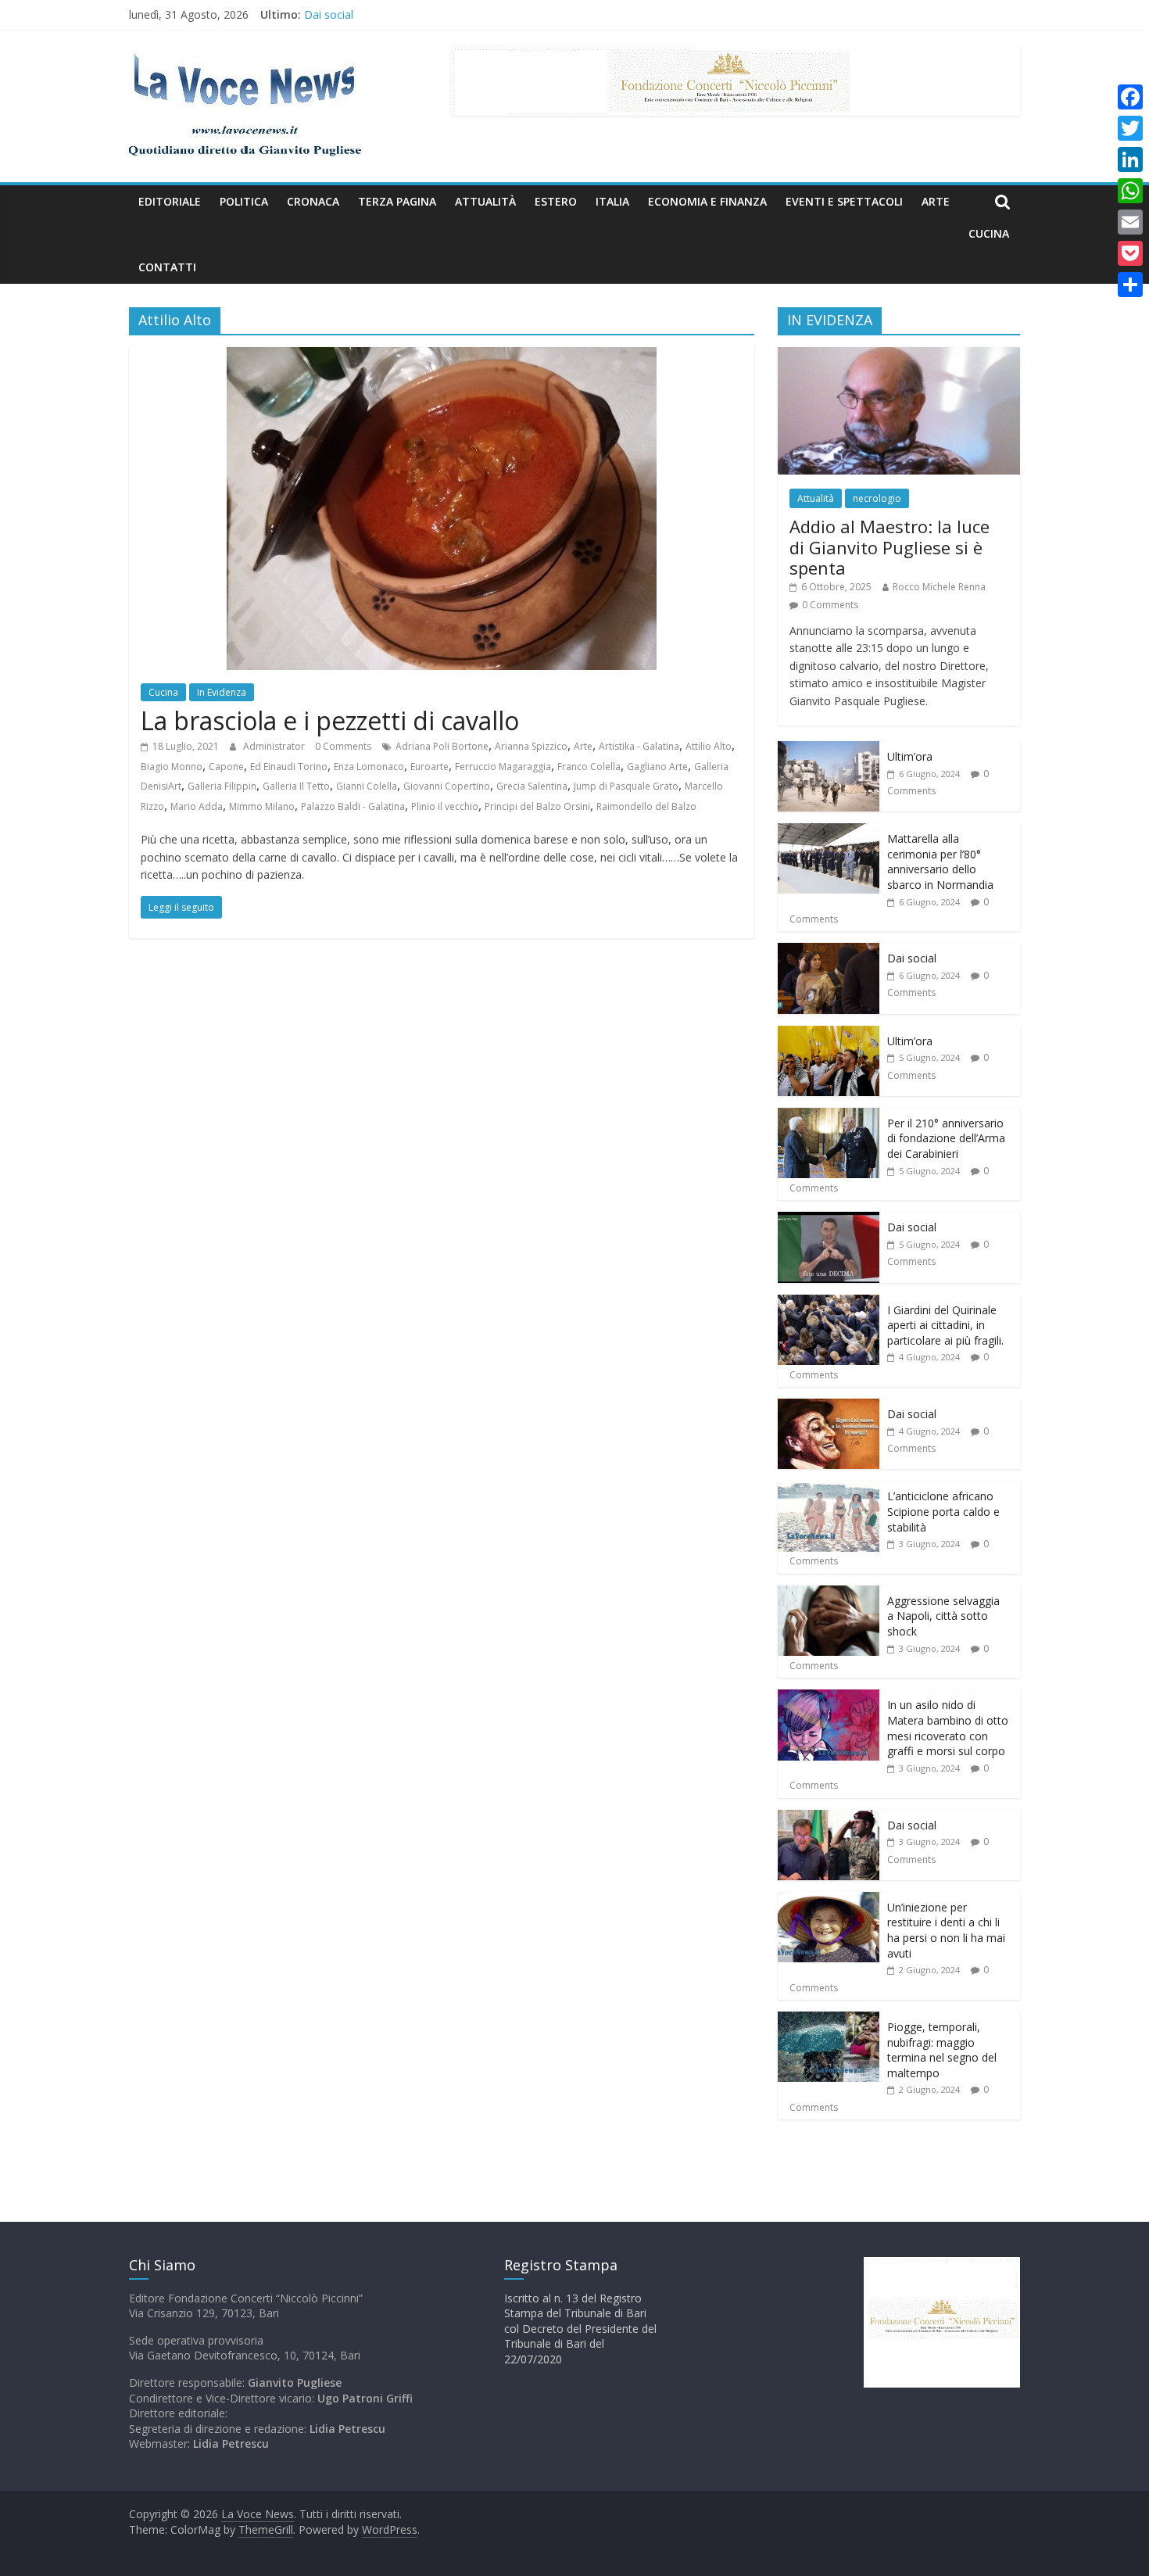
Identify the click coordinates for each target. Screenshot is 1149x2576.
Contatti (167, 267)
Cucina (989, 233)
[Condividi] (1130, 285)
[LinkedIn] (1130, 159)
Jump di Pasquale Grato (626, 786)
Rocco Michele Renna (939, 587)
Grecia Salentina (532, 786)
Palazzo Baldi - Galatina (353, 806)
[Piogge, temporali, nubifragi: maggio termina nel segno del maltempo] (829, 2020)
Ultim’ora (910, 756)
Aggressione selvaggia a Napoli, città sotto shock (943, 1616)
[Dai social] (829, 951)
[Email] (1130, 222)
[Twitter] (1130, 128)
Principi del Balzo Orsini (537, 806)
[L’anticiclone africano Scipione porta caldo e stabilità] (829, 1489)
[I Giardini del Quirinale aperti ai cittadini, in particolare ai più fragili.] (829, 1303)
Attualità (485, 201)
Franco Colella (589, 767)
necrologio (877, 498)
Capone (226, 767)
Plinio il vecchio (445, 806)
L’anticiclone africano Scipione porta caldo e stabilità (943, 1511)
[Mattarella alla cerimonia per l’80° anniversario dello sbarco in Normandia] (829, 831)
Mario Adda (197, 806)
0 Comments (343, 746)
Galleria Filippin (222, 786)
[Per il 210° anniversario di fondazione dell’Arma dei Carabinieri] (829, 1116)
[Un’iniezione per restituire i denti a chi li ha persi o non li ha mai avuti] (829, 1900)
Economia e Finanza (707, 201)
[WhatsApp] (1130, 191)
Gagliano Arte (657, 767)
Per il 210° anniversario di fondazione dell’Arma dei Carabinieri (946, 1138)
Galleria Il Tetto (296, 786)
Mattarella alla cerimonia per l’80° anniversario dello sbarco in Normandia (940, 862)
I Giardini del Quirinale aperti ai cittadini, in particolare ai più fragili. (945, 1325)
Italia (612, 201)
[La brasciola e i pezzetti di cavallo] (442, 356)
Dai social (329, 14)
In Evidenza (222, 692)
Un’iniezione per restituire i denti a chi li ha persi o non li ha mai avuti (946, 1930)
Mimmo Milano (262, 806)
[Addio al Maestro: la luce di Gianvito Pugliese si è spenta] (899, 355)
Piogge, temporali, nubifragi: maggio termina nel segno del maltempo (942, 2050)
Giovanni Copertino (447, 786)
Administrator (275, 746)
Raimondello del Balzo (646, 806)
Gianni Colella (367, 786)
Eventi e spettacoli (844, 201)
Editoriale (170, 201)
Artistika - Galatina (639, 746)
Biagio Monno (172, 767)
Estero (556, 201)
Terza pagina (397, 201)
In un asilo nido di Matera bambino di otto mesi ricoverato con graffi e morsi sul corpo (948, 1728)
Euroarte (430, 767)
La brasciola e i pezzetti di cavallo (330, 720)
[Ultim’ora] (829, 749)
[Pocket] (1130, 253)
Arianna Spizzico (531, 746)
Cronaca (313, 201)
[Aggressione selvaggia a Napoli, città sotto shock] (829, 1594)
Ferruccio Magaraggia (503, 767)
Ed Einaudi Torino (289, 767)
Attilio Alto (709, 746)
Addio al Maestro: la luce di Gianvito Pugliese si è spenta (889, 547)
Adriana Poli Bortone (442, 746)
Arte (936, 201)
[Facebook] (1130, 97)
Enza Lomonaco (369, 767)
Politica (244, 201)
